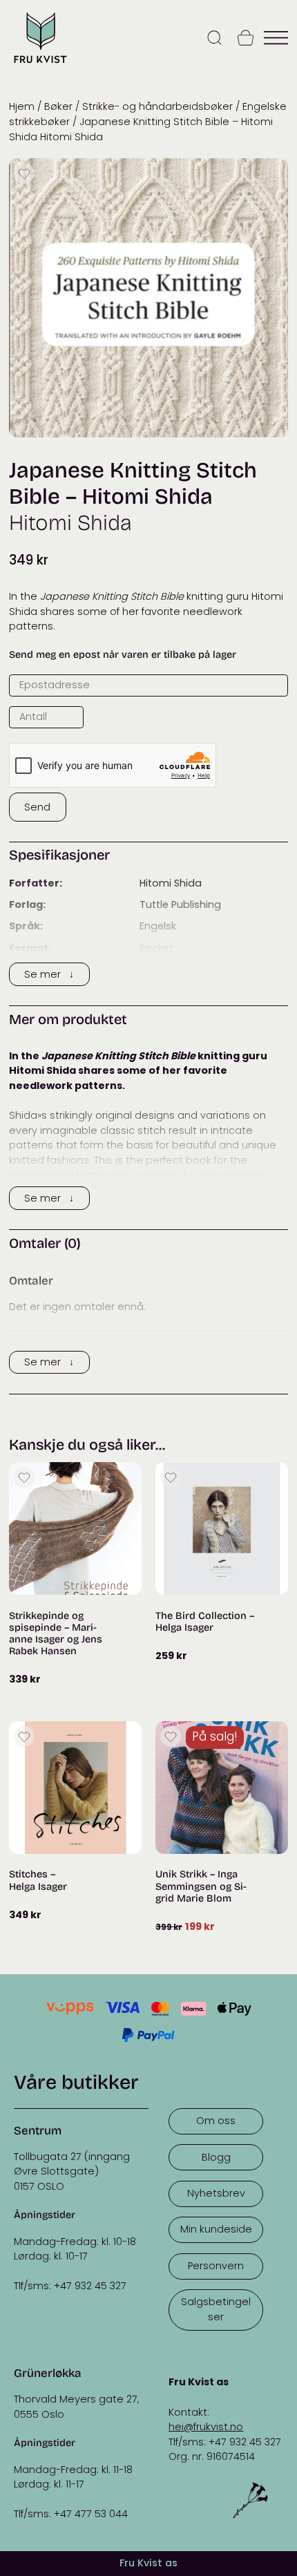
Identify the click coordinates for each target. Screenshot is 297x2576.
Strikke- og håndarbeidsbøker (157, 106)
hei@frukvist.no (206, 2427)
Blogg (216, 2157)
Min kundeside (216, 2229)
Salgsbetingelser (216, 2309)
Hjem (22, 106)
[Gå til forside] (40, 65)
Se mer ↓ (49, 974)
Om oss (216, 2121)
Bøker (58, 106)
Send (37, 807)
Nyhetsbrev (216, 2193)
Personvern (216, 2266)
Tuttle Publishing (180, 905)
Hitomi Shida (171, 883)
